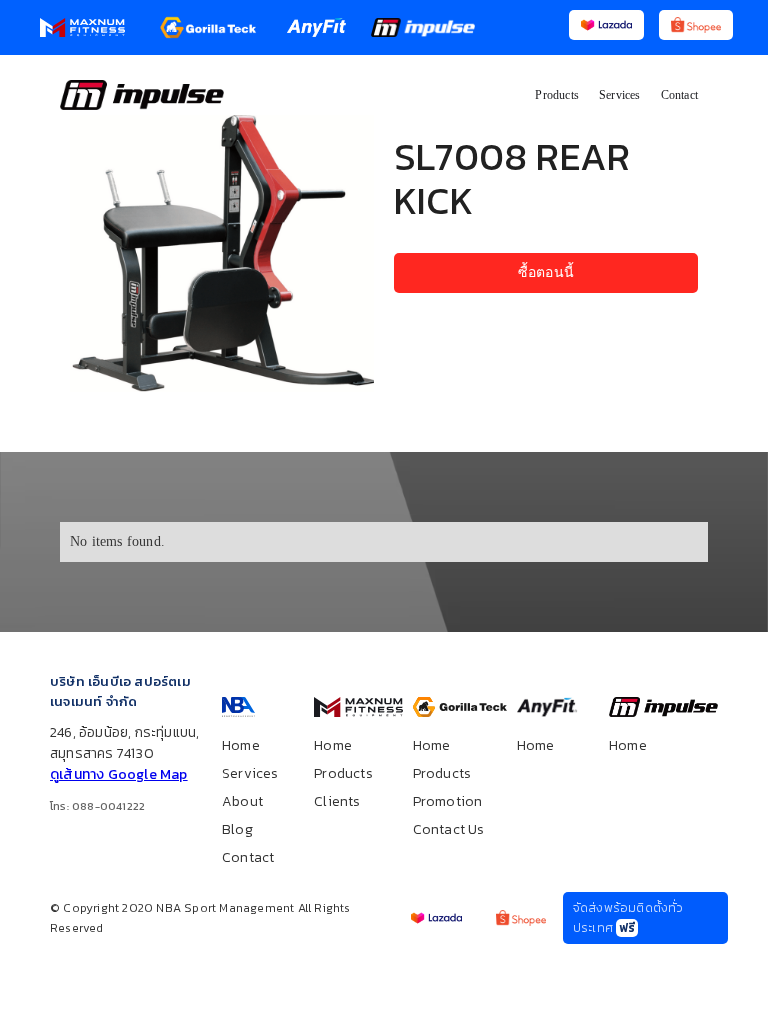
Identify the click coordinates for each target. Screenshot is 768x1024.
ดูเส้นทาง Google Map (119, 774)
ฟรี (627, 928)
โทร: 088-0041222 (97, 806)
